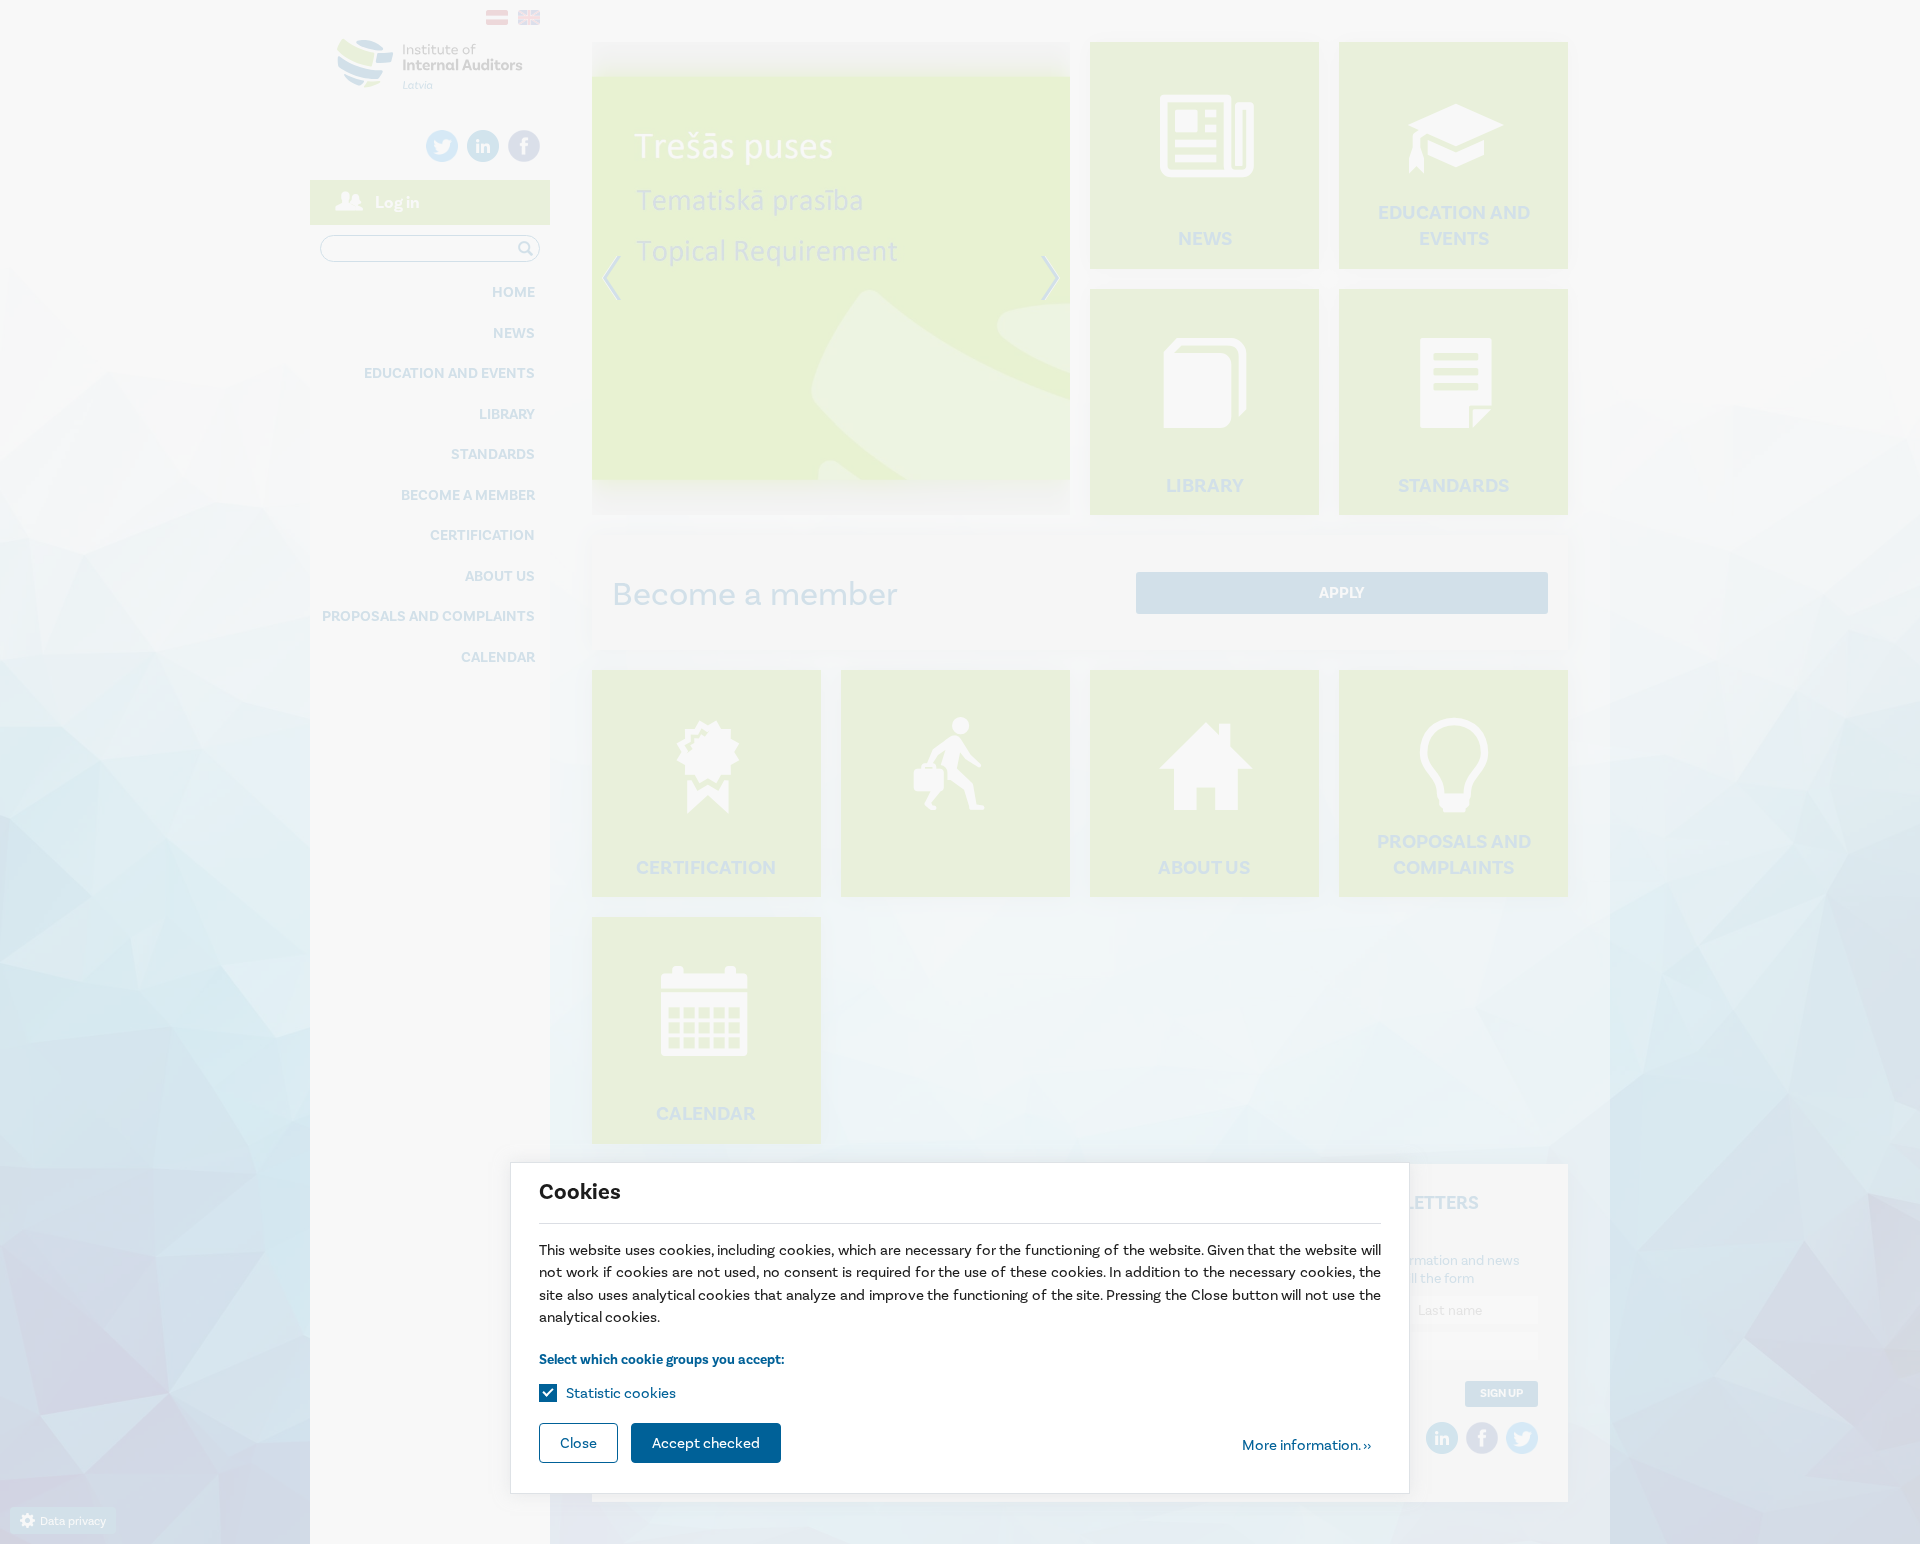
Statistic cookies (621, 1393)
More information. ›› (1306, 1445)
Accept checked (706, 1443)
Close (578, 1443)
